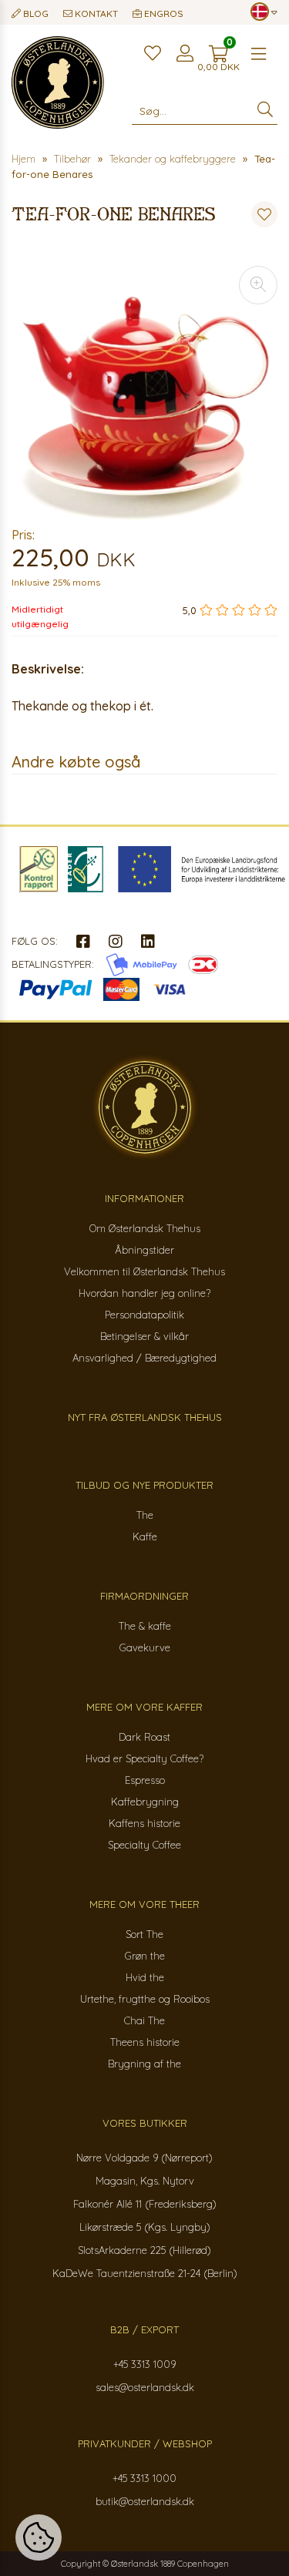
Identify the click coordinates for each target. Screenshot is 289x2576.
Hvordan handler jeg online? (144, 1293)
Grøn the (145, 1956)
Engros (163, 13)
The (145, 1515)
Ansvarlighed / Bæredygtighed (144, 1358)
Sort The (144, 1934)
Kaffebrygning (145, 1802)
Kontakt (95, 13)
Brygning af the (144, 2064)
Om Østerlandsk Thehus (145, 1228)
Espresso (145, 1780)
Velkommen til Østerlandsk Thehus (144, 1271)
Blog (35, 13)
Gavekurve (145, 1647)
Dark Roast (144, 1737)
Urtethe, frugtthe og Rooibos (145, 1999)
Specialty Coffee (144, 1845)
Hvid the (145, 1977)
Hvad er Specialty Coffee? (144, 1758)
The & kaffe (145, 1626)
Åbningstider (144, 1250)
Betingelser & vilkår (144, 1336)
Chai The (144, 2020)
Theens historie (145, 2042)
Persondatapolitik (144, 1315)
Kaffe (145, 1537)
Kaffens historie (144, 1823)
